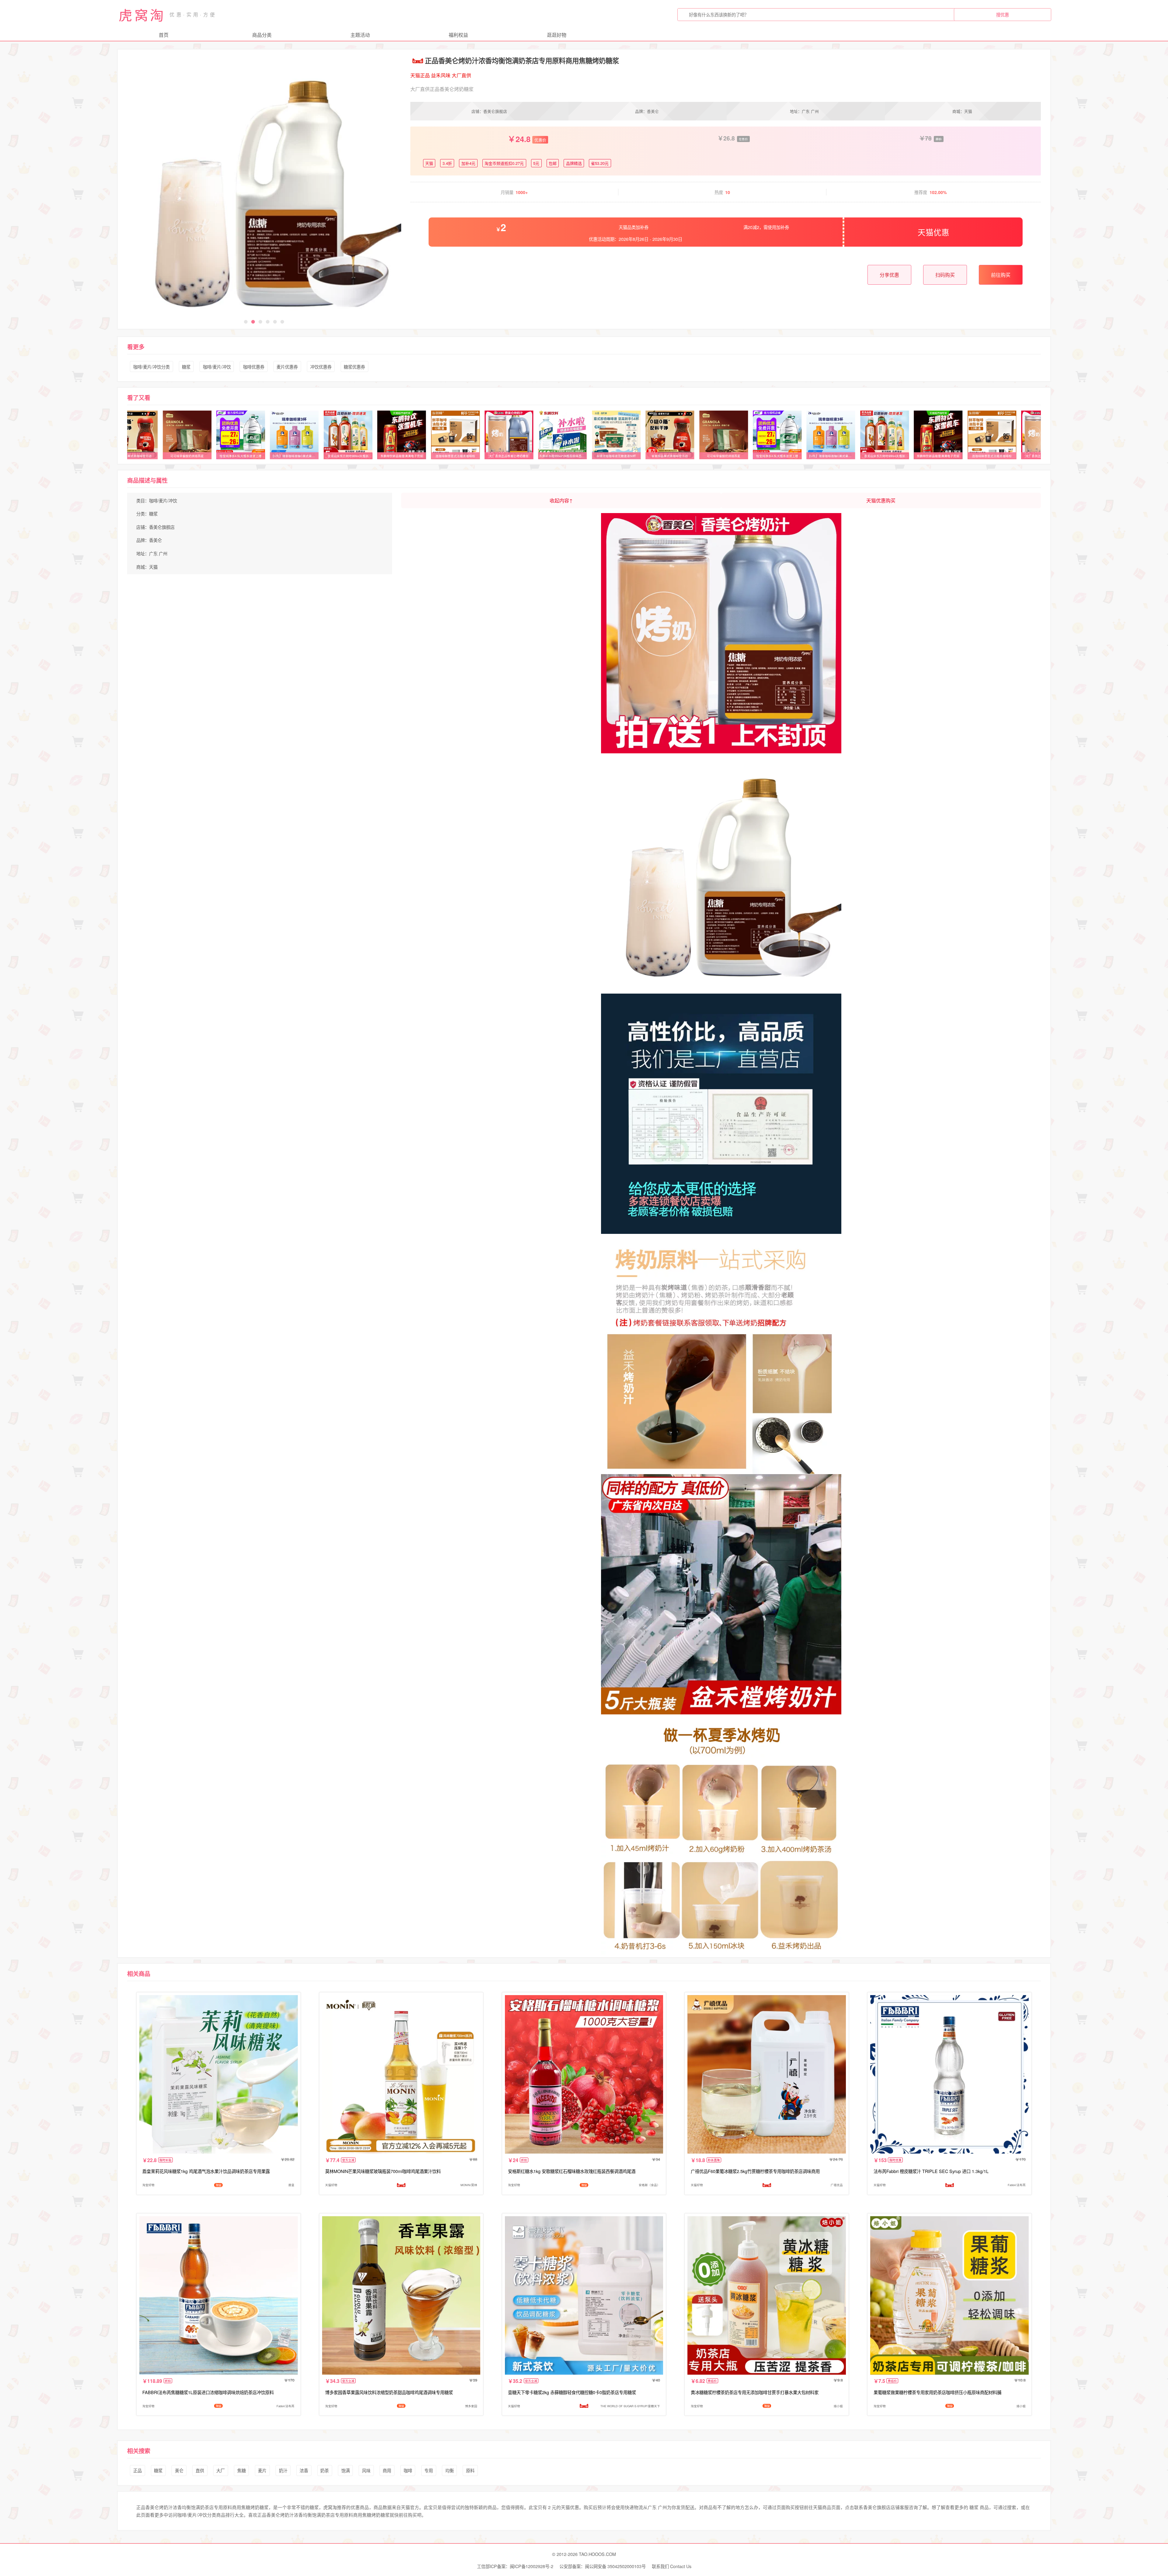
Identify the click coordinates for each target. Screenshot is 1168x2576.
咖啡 (408, 2470)
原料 (470, 2470)
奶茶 (325, 2470)
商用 (387, 2470)
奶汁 (283, 2470)
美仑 (179, 2470)
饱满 (346, 2470)
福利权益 (458, 35)
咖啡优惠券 (254, 367)
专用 (429, 2470)
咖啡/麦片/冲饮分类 (151, 367)
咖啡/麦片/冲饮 (217, 367)
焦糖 (242, 2470)
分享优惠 (889, 275)
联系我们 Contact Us (672, 2566)
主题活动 (360, 35)
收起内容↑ (561, 500)
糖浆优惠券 (354, 367)
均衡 (450, 2470)
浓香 (304, 2470)
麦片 (262, 2470)
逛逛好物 (557, 35)
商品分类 (262, 35)
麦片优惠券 (287, 367)
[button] (246, 322)
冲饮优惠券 (321, 367)
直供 (200, 2470)
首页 (164, 35)
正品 (137, 2470)
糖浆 (186, 367)
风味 (366, 2470)
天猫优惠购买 (881, 500)
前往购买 (1001, 275)
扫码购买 (945, 275)
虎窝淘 (142, 15)
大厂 (221, 2470)
